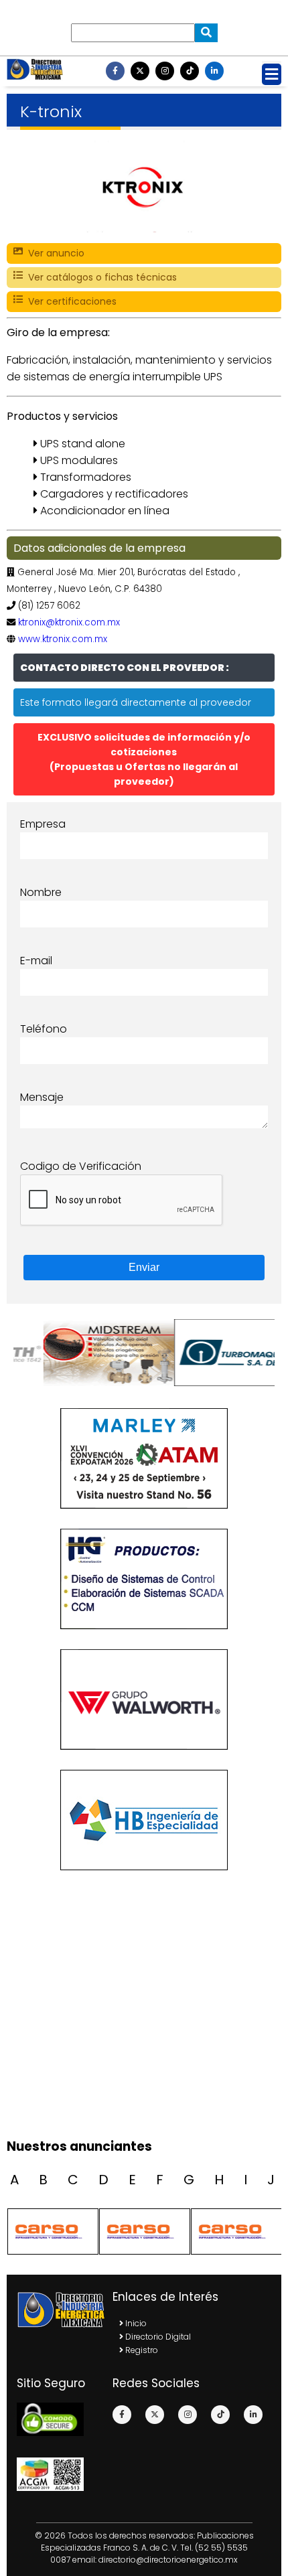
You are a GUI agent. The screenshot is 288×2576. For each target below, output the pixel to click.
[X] (140, 71)
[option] (79, 1353)
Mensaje (42, 1097)
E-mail (36, 961)
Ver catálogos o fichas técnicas (100, 277)
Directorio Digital (157, 2337)
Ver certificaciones (70, 301)
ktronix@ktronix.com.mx (69, 622)
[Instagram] (165, 71)
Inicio (135, 2323)
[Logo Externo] (79, 1353)
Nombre (41, 892)
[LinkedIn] (214, 71)
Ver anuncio (54, 253)
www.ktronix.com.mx (63, 639)
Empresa (43, 824)
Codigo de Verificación (81, 1166)
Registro (141, 2350)
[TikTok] (190, 71)
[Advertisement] (144, 2081)
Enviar (144, 1267)
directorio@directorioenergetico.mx (168, 2560)
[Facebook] (115, 71)
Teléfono (44, 1029)
